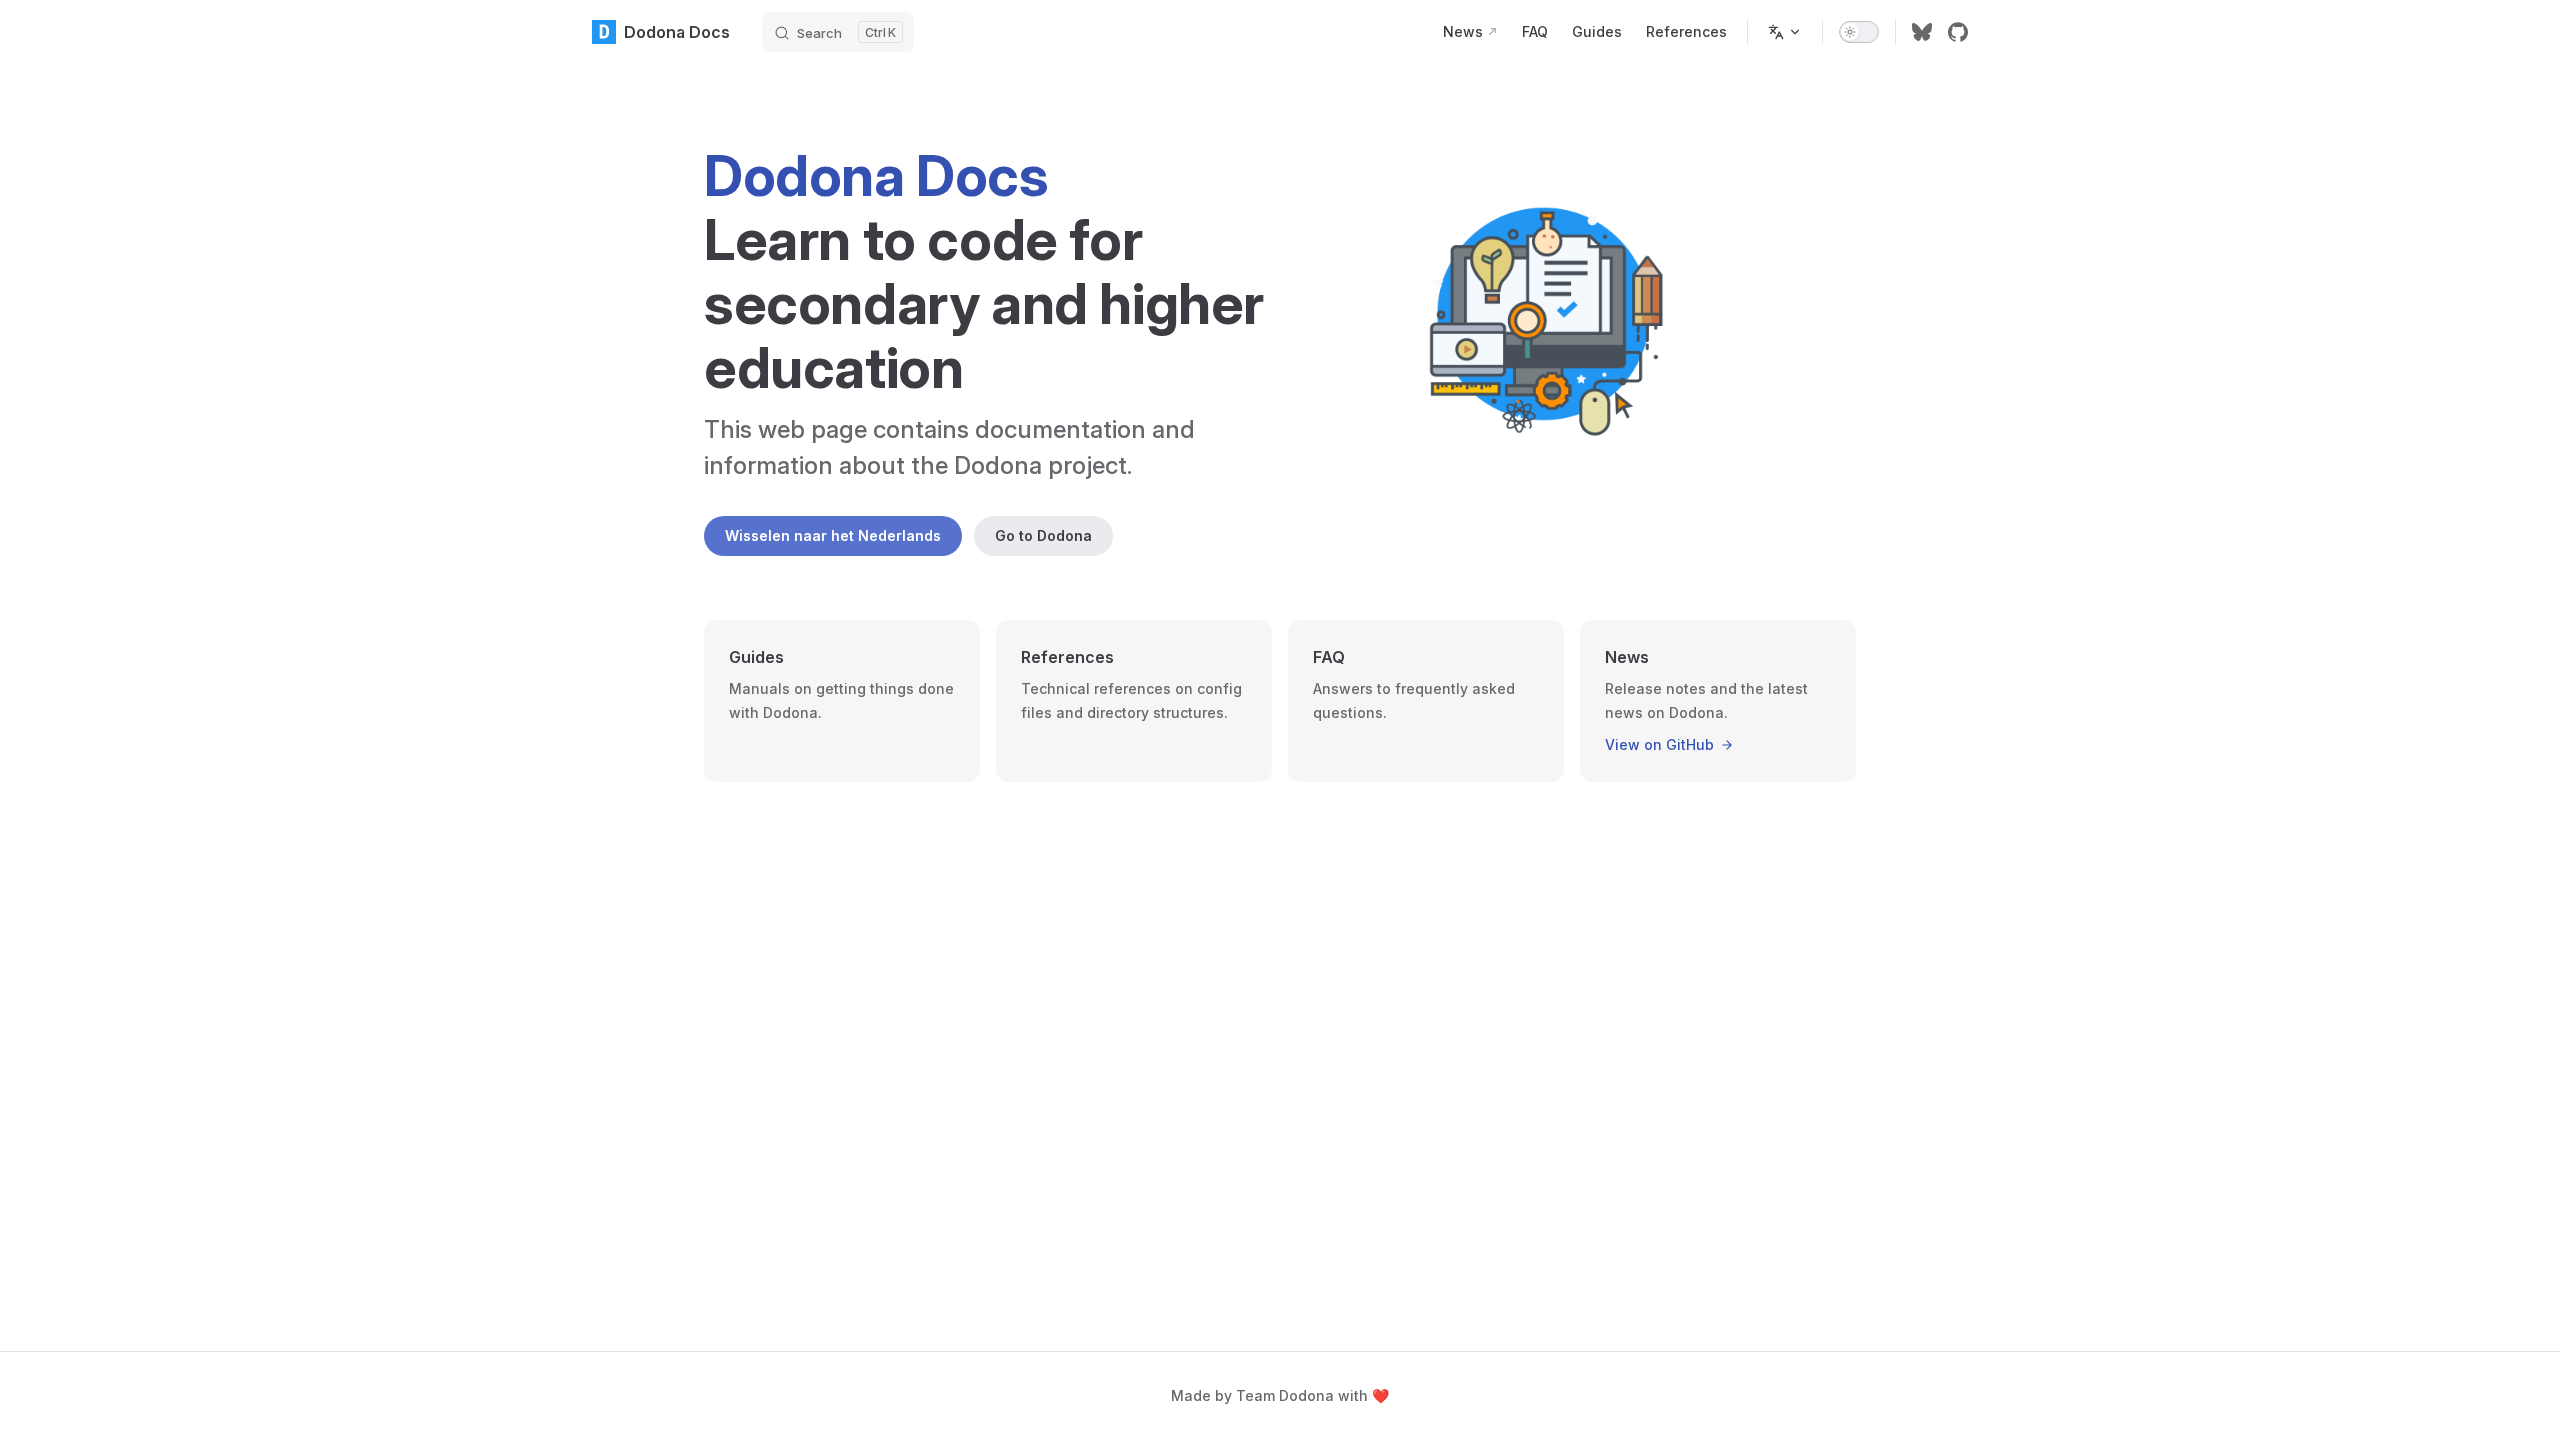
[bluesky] (1922, 32)
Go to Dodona (1043, 535)
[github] (1958, 32)
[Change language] (1785, 32)
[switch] (1859, 32)
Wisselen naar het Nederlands (833, 535)
